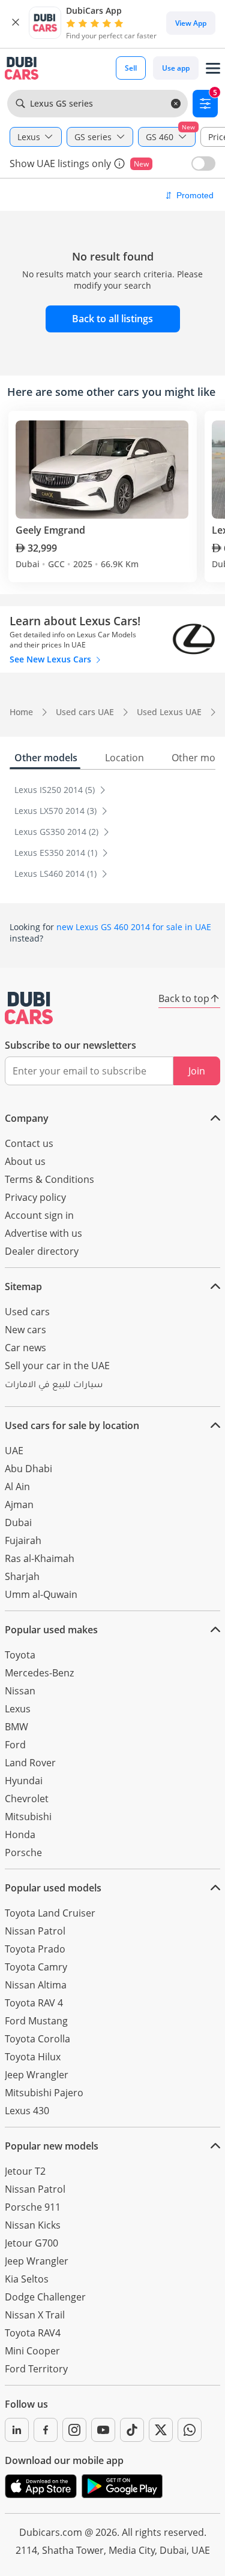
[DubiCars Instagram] (74, 2430)
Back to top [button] (184, 998)
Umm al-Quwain (41, 1594)
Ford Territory (36, 2369)
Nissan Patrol (35, 1931)
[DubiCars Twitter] (161, 2430)
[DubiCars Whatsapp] (190, 2430)
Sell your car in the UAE (57, 1366)
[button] (16, 23)
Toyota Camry (36, 1967)
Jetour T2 (25, 2171)
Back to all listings (112, 319)
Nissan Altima (36, 1985)
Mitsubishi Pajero (44, 2093)
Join (197, 1071)
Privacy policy (35, 1197)
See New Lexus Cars (52, 659)
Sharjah (22, 1576)
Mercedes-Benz (39, 1673)
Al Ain (17, 1487)
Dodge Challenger (45, 2297)
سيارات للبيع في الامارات (54, 1386)
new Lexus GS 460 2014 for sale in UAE (134, 927)
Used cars (27, 1312)
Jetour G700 (31, 2243)
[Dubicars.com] (29, 1008)
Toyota (20, 1655)
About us (25, 1161)
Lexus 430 (27, 2111)
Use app (176, 68)
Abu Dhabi (28, 1469)
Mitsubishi (28, 1817)
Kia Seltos (27, 2279)
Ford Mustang (36, 2021)
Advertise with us (43, 1233)
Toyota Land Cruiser (50, 1913)
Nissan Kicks (33, 2225)
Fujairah (23, 1540)
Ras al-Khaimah (40, 1558)
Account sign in (39, 1215)
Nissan (20, 1691)
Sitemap (23, 1287)
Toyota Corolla (37, 2039)
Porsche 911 (33, 2207)
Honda (20, 1835)
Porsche (23, 1852)
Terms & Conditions (49, 1179)
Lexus (18, 1709)
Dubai (18, 1522)
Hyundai (24, 1781)
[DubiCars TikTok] (132, 2430)
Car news (25, 1348)
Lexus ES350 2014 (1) (57, 853)
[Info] (119, 164)
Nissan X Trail (35, 2315)
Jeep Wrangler (37, 2075)
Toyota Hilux (33, 2057)
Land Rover (30, 1763)
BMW (16, 1727)
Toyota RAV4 (33, 2333)
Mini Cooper (32, 2351)
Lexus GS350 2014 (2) (58, 832)
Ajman (19, 1505)
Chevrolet (27, 1799)
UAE (14, 1451)
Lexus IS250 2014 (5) (56, 790)
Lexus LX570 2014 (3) (57, 811)
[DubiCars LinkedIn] (17, 2430)
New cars (25, 1330)
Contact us (29, 1143)
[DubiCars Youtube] (103, 2430)
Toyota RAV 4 (34, 2003)
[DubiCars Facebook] (46, 2430)
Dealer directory (42, 1251)
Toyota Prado (35, 1949)
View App (191, 23)
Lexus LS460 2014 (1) (57, 874)
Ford (15, 1745)
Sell (131, 68)
